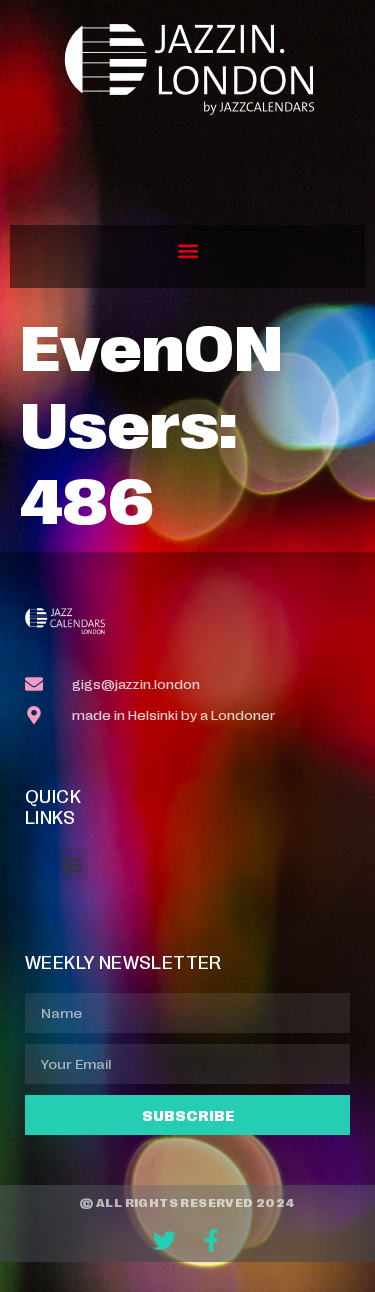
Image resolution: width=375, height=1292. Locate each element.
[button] (187, 251)
